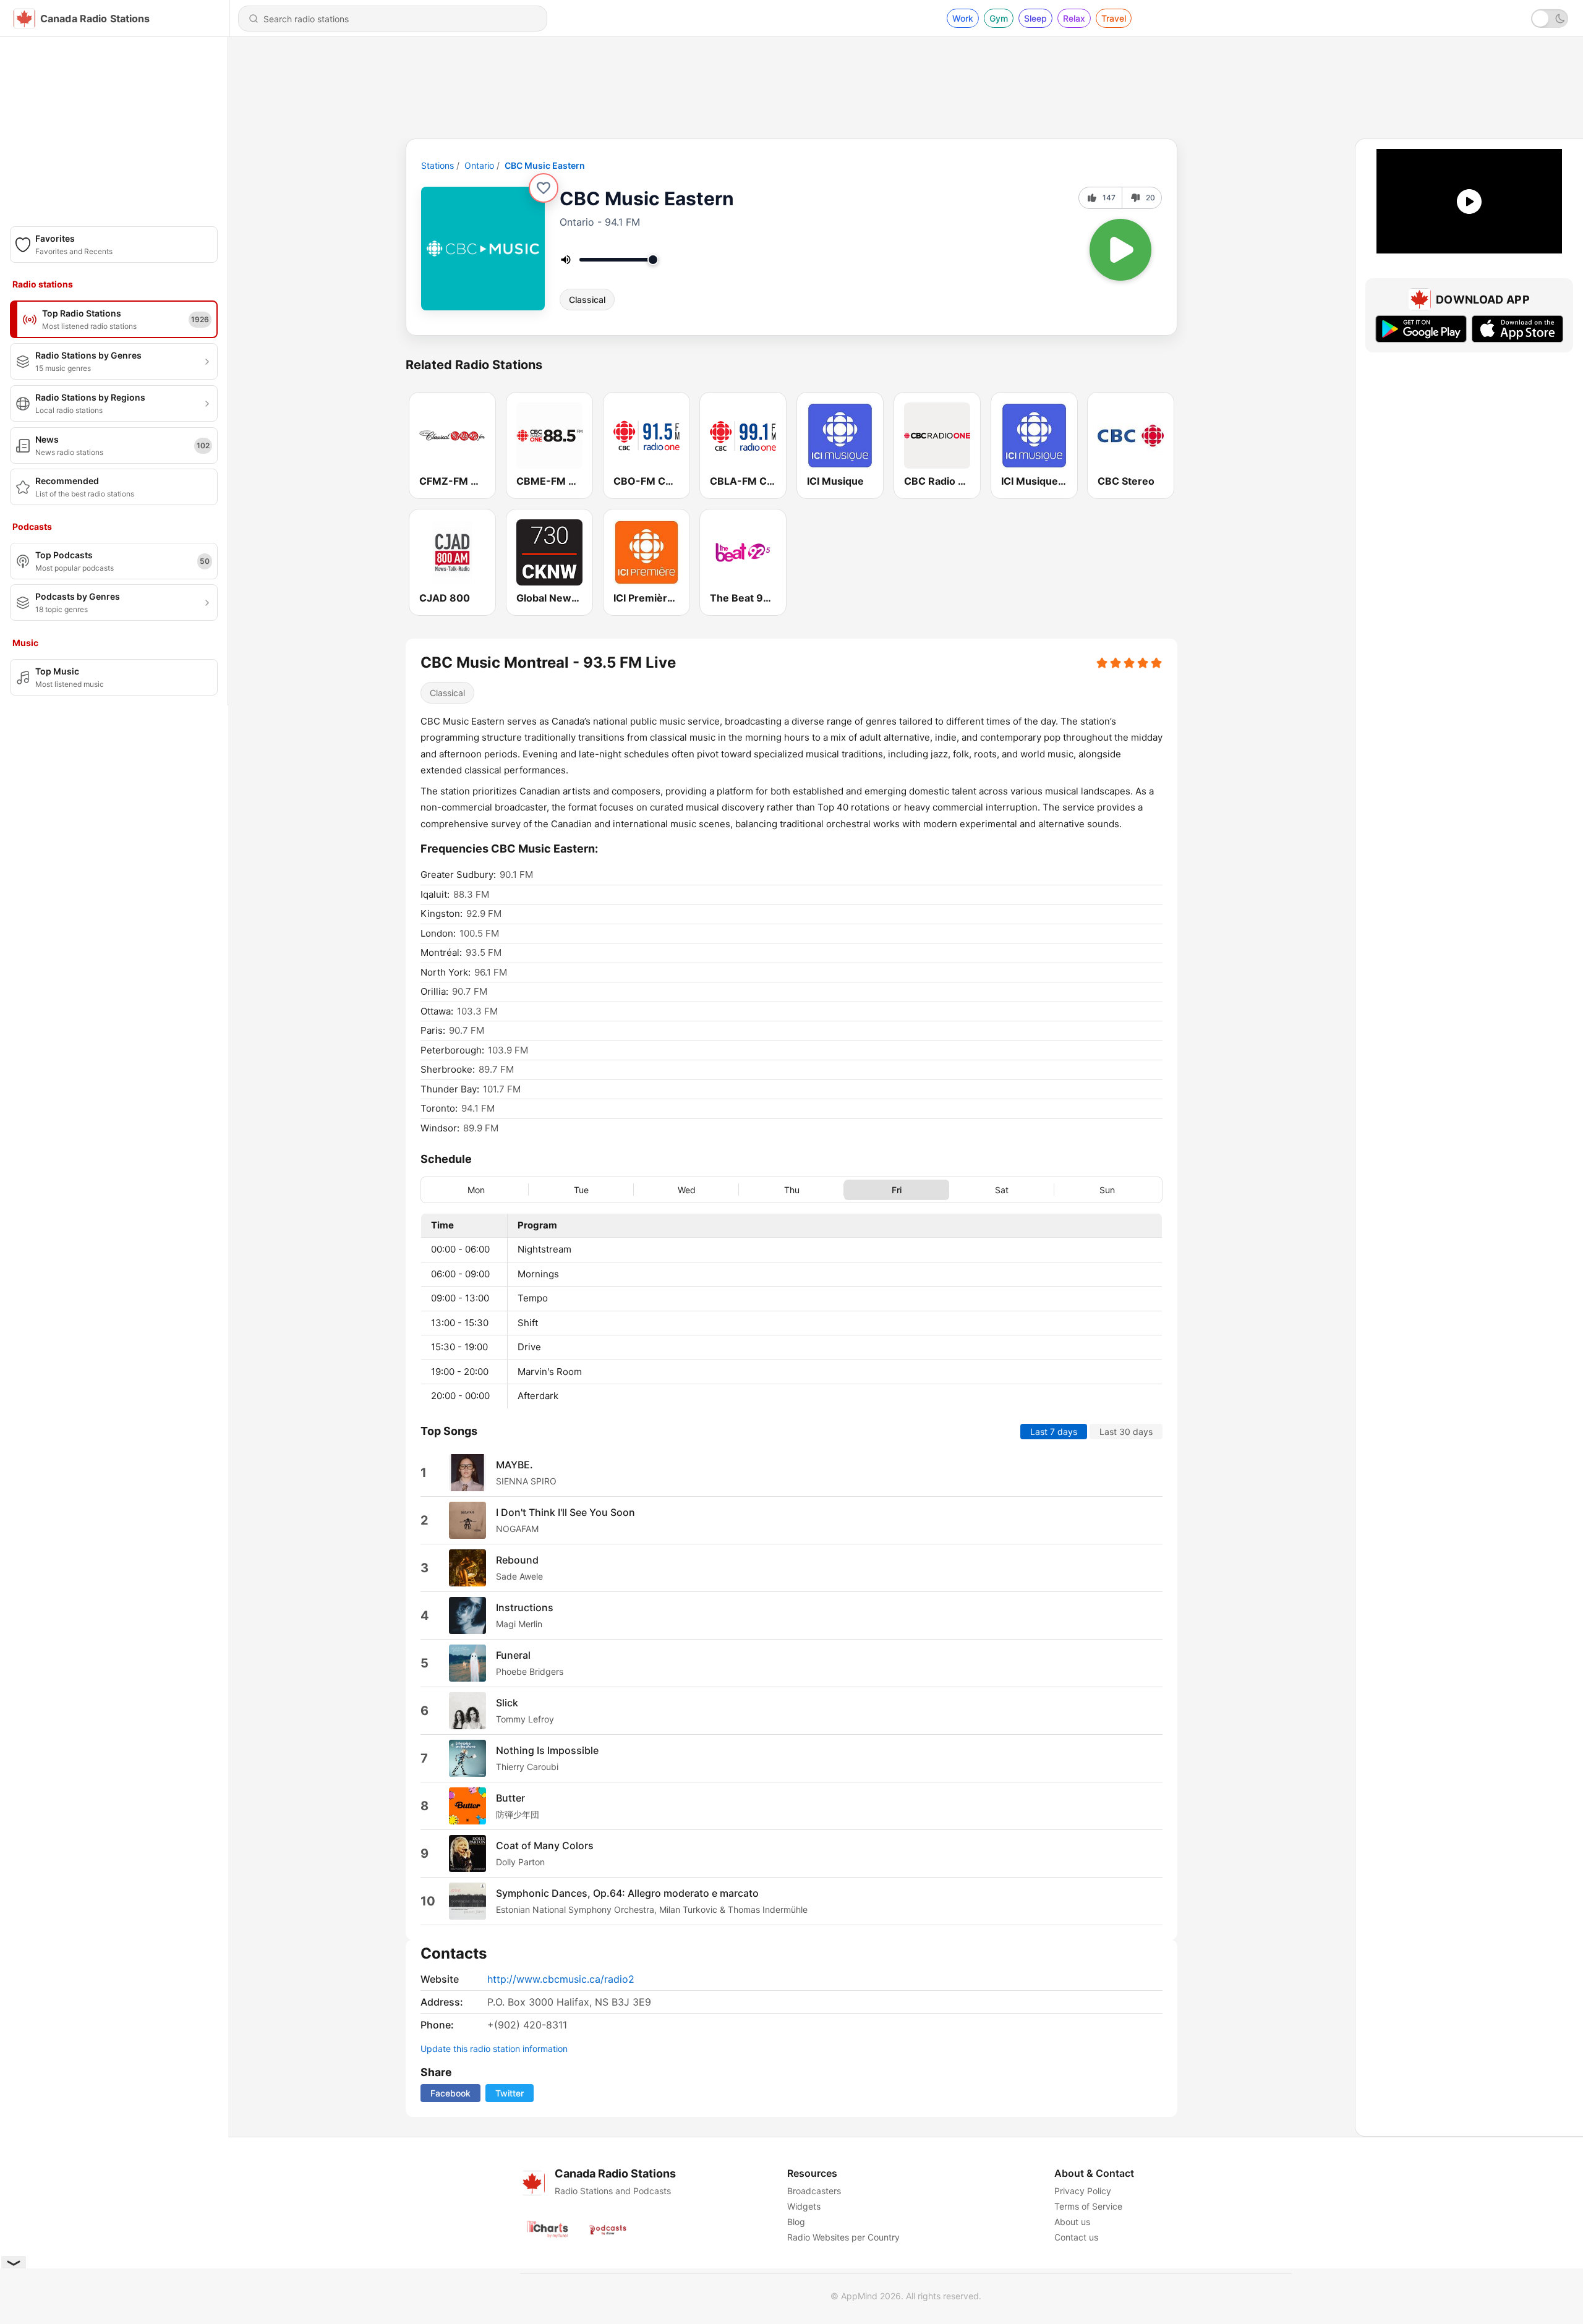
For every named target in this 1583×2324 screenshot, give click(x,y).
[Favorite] (544, 188)
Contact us (1076, 2237)
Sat (1002, 1189)
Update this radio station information (494, 2049)
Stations (437, 165)
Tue (581, 1189)
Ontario (479, 165)
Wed (687, 1189)
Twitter (510, 2093)
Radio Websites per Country (843, 2237)
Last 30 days (1126, 1431)
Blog (796, 2222)
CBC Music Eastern (545, 165)
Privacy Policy (1083, 2191)
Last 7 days (1054, 1431)
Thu (792, 1189)
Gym (999, 18)
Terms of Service (1088, 2206)
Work (963, 18)
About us (1072, 2222)
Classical (587, 300)
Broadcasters (814, 2191)
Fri (897, 1189)
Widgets (804, 2206)
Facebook (450, 2093)
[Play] (1120, 250)
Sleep (1035, 18)
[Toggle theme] (1550, 19)
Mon (476, 1189)
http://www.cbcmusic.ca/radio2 (561, 1979)
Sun (1107, 1189)
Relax (1074, 18)
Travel (1114, 18)
